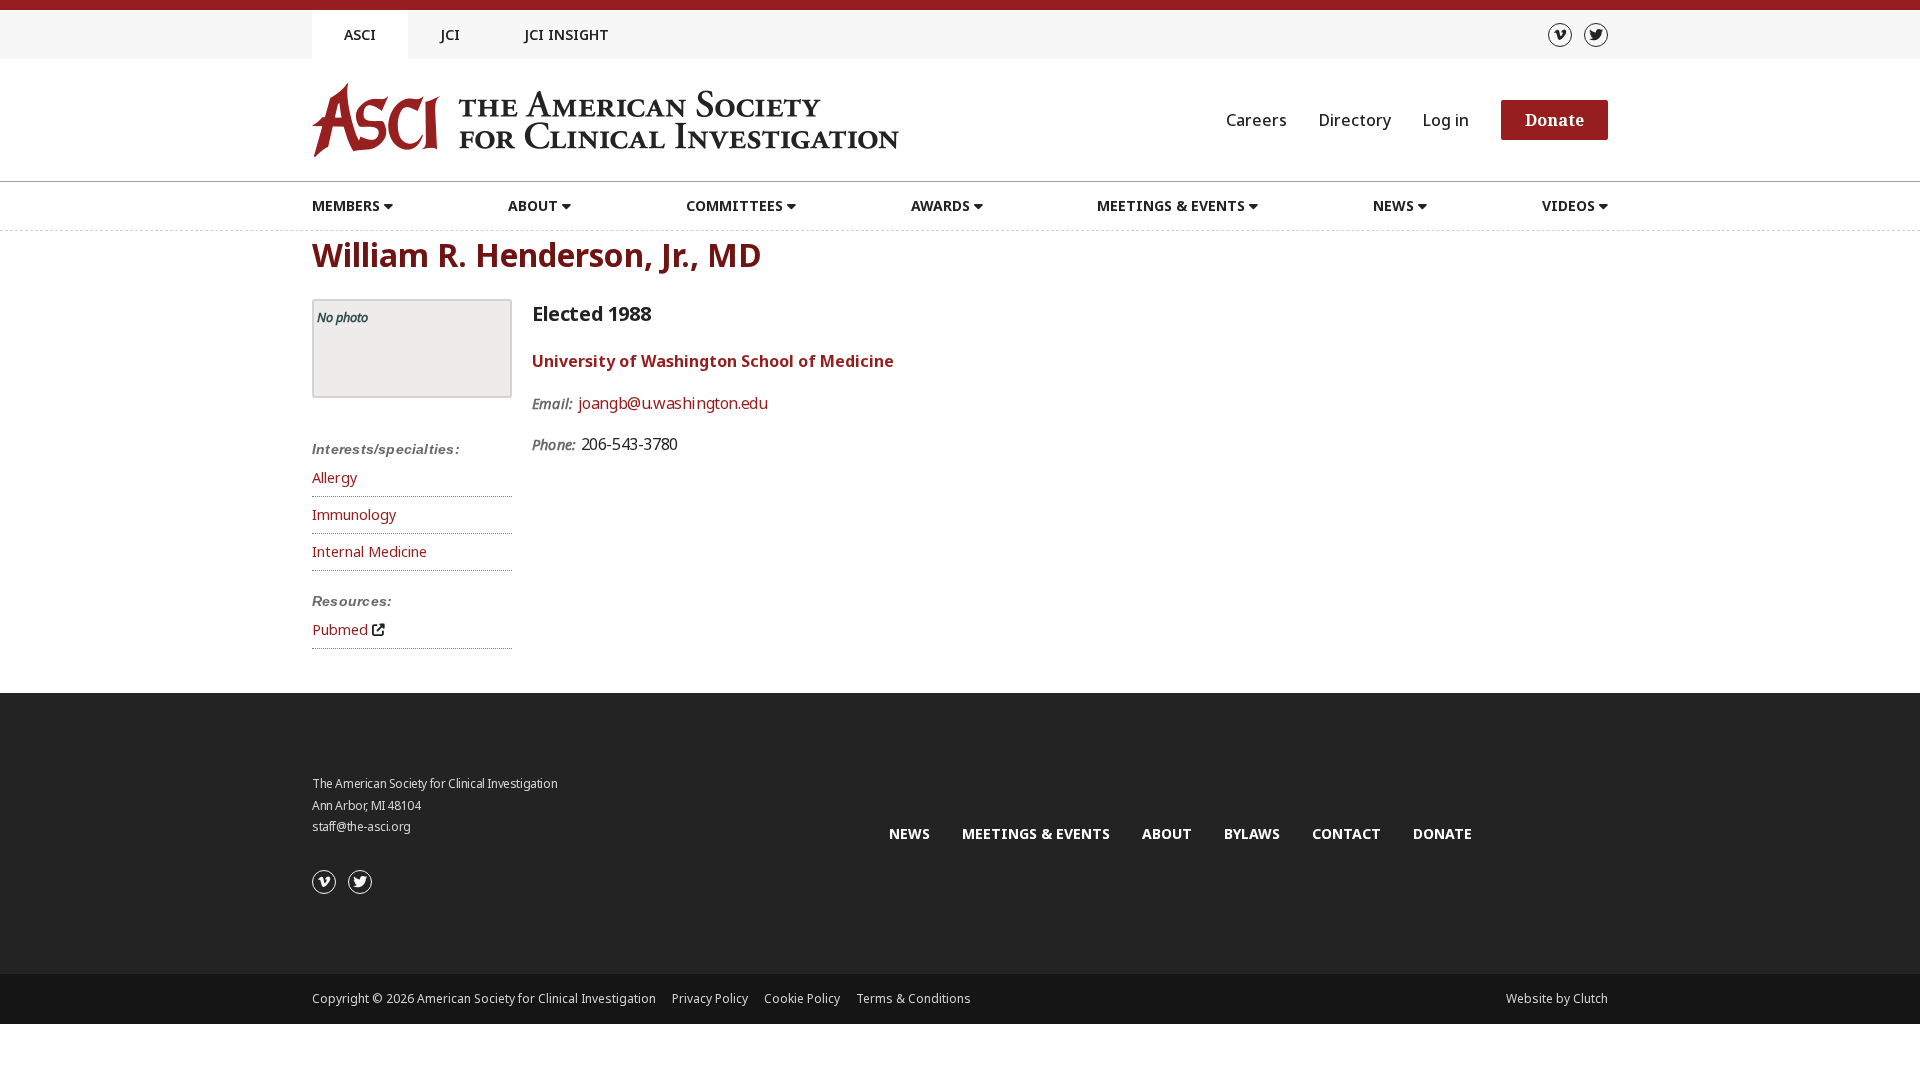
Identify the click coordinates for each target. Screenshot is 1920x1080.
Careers (1256, 120)
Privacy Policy (710, 998)
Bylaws (1252, 833)
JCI (450, 34)
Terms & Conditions (913, 998)
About (1167, 833)
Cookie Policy (802, 998)
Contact (1346, 833)
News (909, 833)
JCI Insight (566, 34)
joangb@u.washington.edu (673, 403)
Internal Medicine (369, 551)
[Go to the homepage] (605, 120)
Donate (1554, 120)
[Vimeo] (1560, 35)
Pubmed (340, 629)
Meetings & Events (1036, 833)
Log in (1446, 120)
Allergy (334, 477)
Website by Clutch (1557, 998)
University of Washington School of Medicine (713, 361)
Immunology (354, 514)
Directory (1355, 120)
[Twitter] (1596, 35)
